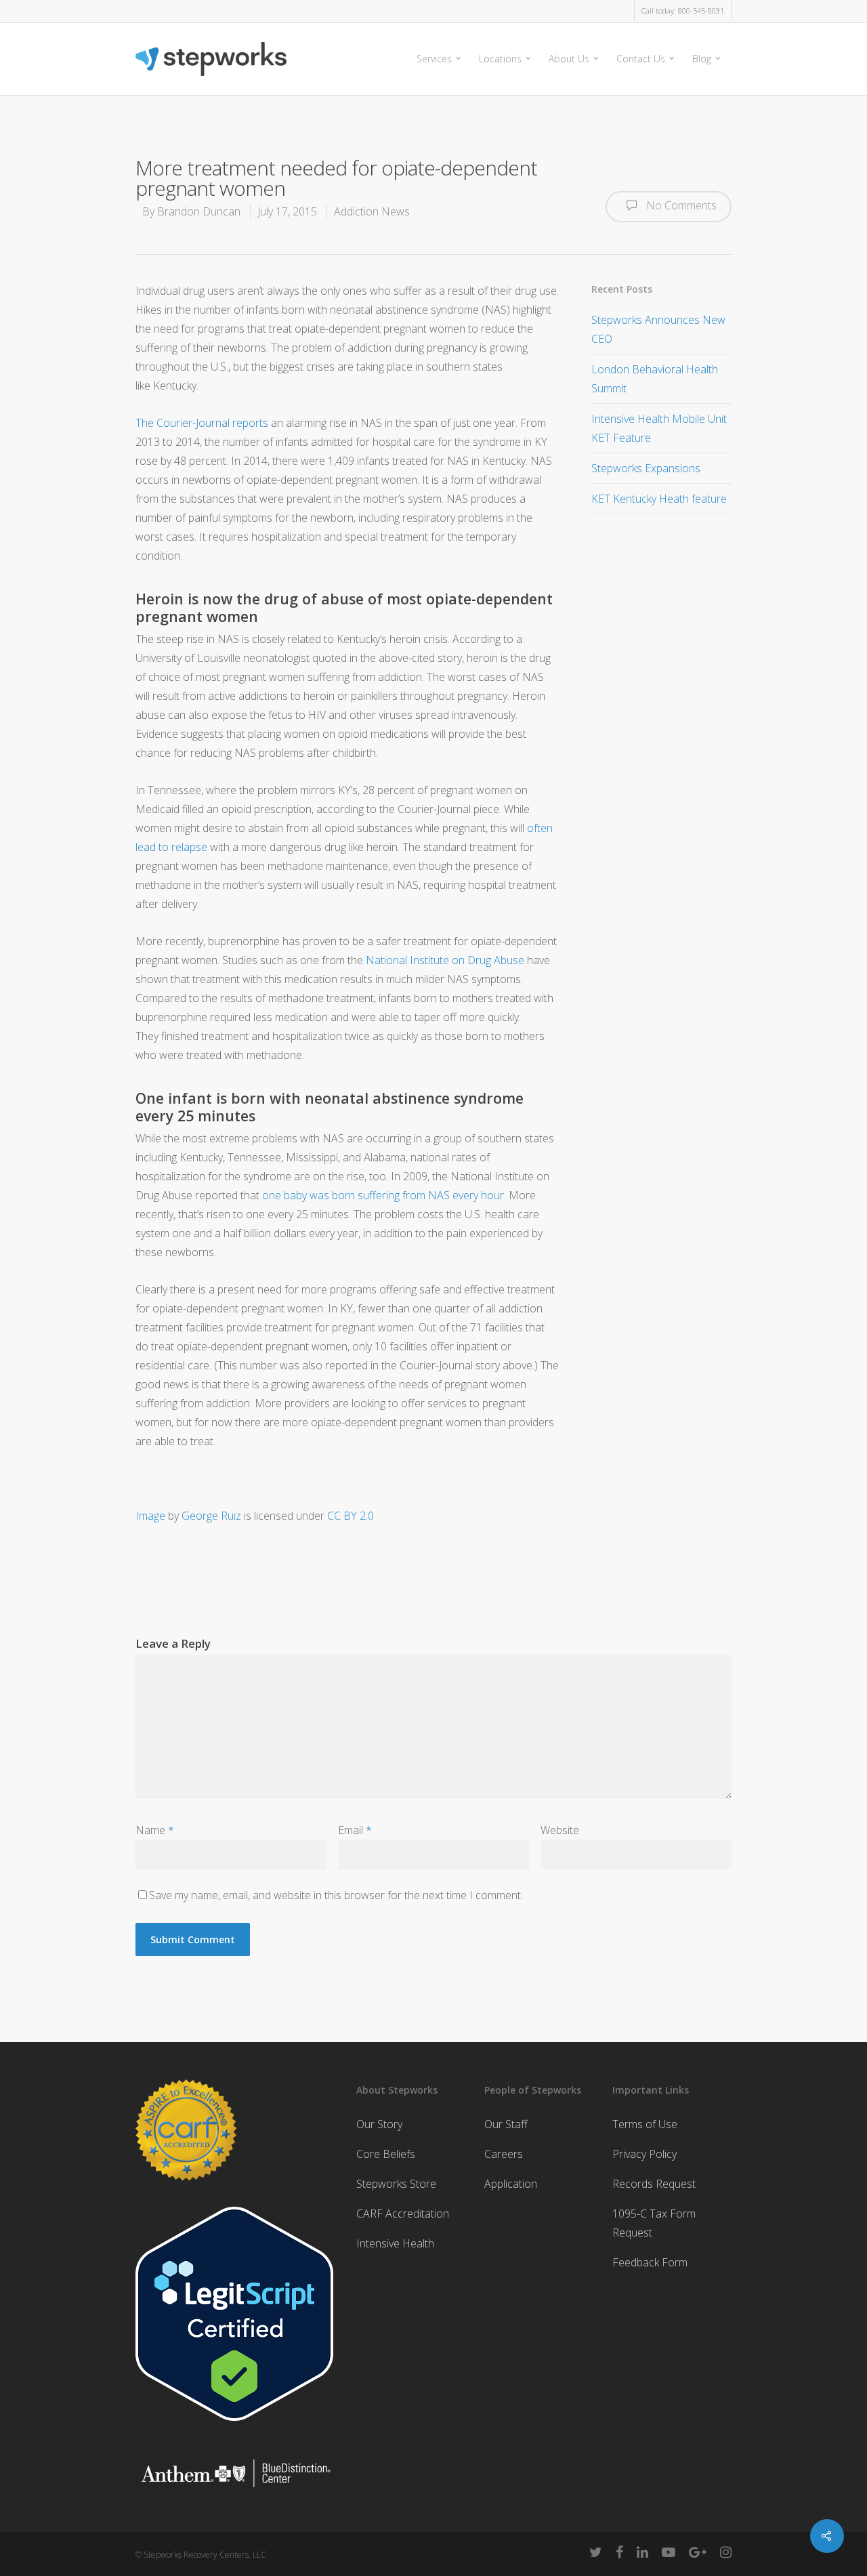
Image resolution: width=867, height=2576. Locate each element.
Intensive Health (395, 2243)
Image (150, 1516)
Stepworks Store (396, 2184)
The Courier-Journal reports (202, 423)
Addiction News (372, 211)
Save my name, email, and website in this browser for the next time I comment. (336, 1895)
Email (355, 1830)
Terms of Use (645, 2124)
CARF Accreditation (403, 2214)
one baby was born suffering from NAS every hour (383, 1195)
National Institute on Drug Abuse (445, 960)
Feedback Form (650, 2262)
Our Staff (506, 2124)
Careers (504, 2154)
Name (155, 1830)
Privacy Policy (644, 2154)
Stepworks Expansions (646, 468)
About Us (569, 59)
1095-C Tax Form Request (654, 2223)
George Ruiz (211, 1516)
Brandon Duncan (199, 211)
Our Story (379, 2124)
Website (560, 1830)
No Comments (680, 205)
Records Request (654, 2184)
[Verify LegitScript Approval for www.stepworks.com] (234, 2427)
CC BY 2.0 (351, 1516)
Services (434, 59)
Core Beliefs (386, 2154)
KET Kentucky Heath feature (659, 499)
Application (511, 2184)
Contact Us (641, 59)
